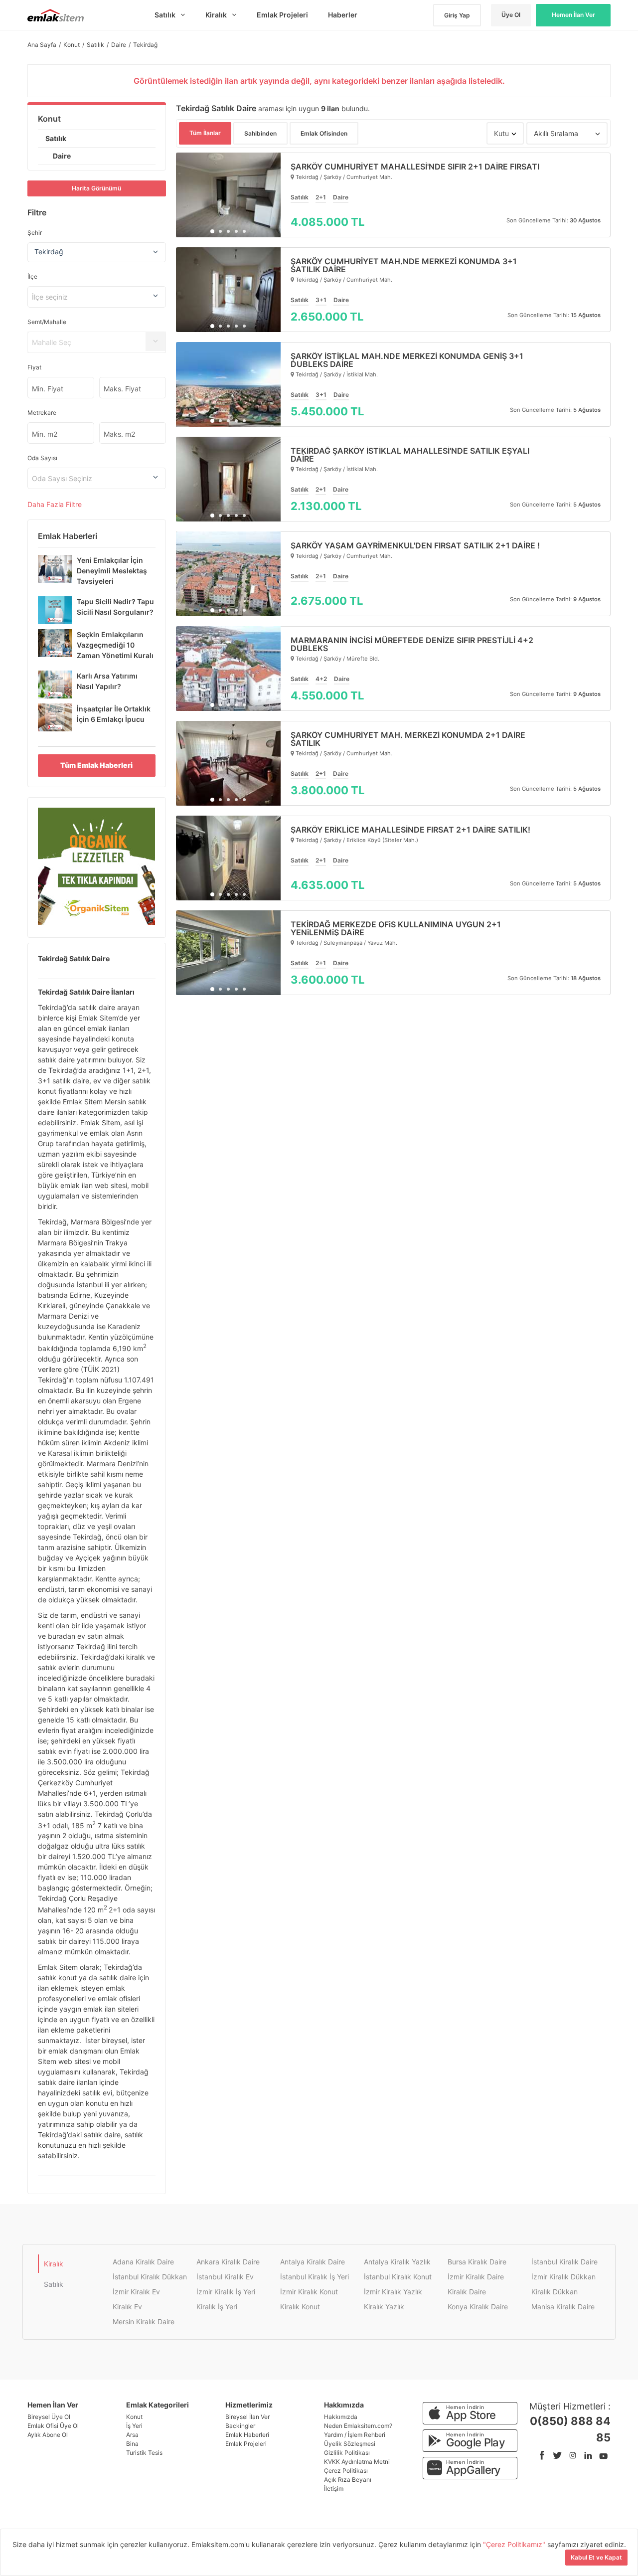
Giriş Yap (457, 15)
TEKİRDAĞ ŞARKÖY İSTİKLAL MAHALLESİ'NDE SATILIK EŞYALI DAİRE (410, 455)
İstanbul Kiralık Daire (564, 2262)
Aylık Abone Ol (48, 2435)
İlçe (32, 276)
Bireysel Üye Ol (49, 2417)
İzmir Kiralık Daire (476, 2277)
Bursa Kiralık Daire (477, 2262)
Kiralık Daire (467, 2292)
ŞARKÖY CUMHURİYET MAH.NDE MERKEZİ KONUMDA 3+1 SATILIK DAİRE (404, 265)
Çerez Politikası (346, 2471)
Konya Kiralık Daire (478, 2307)
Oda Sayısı (42, 458)
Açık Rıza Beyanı (348, 2480)
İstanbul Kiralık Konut (398, 2277)
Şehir (35, 233)
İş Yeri (134, 2426)
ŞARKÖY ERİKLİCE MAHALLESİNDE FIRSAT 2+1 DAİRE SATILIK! (410, 830)
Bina (132, 2444)
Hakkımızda (341, 2417)
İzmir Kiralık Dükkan (563, 2277)
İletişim (334, 2489)
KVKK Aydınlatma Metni (357, 2462)
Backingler (240, 2426)
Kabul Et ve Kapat (596, 2557)
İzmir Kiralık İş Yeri (226, 2292)
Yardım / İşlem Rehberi (355, 2435)
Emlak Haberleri (247, 2435)
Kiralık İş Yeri (217, 2307)
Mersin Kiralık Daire (144, 2321)
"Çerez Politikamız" (515, 2544)
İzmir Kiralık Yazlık (393, 2292)
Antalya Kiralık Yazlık (397, 2262)
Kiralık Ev (127, 2307)
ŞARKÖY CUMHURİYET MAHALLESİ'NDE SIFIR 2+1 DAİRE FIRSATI (415, 167)
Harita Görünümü (96, 188)
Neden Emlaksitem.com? (358, 2426)
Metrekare (42, 413)
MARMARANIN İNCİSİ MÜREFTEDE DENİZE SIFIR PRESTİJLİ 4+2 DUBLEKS (412, 644)
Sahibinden (260, 133)
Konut (49, 119)
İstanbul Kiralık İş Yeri (315, 2277)
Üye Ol (511, 15)
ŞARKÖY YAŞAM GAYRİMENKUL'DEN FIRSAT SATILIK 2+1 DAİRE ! (415, 545)
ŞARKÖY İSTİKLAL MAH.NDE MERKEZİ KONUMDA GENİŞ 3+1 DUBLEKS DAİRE (407, 360)
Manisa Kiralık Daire (563, 2307)
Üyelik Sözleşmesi (350, 2444)
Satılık (56, 138)
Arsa (132, 2435)
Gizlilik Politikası (347, 2453)
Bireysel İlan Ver (247, 2417)
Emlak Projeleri (246, 2444)
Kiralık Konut (300, 2307)
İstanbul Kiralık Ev (225, 2277)
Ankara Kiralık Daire (228, 2262)
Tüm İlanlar (205, 133)
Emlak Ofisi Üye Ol (53, 2426)
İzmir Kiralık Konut (309, 2292)
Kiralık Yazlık (384, 2307)
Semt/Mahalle (47, 322)
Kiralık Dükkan (555, 2292)
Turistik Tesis (144, 2453)
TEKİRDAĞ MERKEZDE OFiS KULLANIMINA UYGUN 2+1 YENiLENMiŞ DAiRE (396, 928)
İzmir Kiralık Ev (136, 2292)
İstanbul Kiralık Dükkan (150, 2277)
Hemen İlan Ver (573, 15)
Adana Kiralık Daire (143, 2262)
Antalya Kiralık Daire (313, 2262)
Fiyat (34, 367)
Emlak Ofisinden (324, 133)
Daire (62, 156)
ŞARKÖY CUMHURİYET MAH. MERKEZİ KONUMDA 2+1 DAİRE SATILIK (408, 739)
